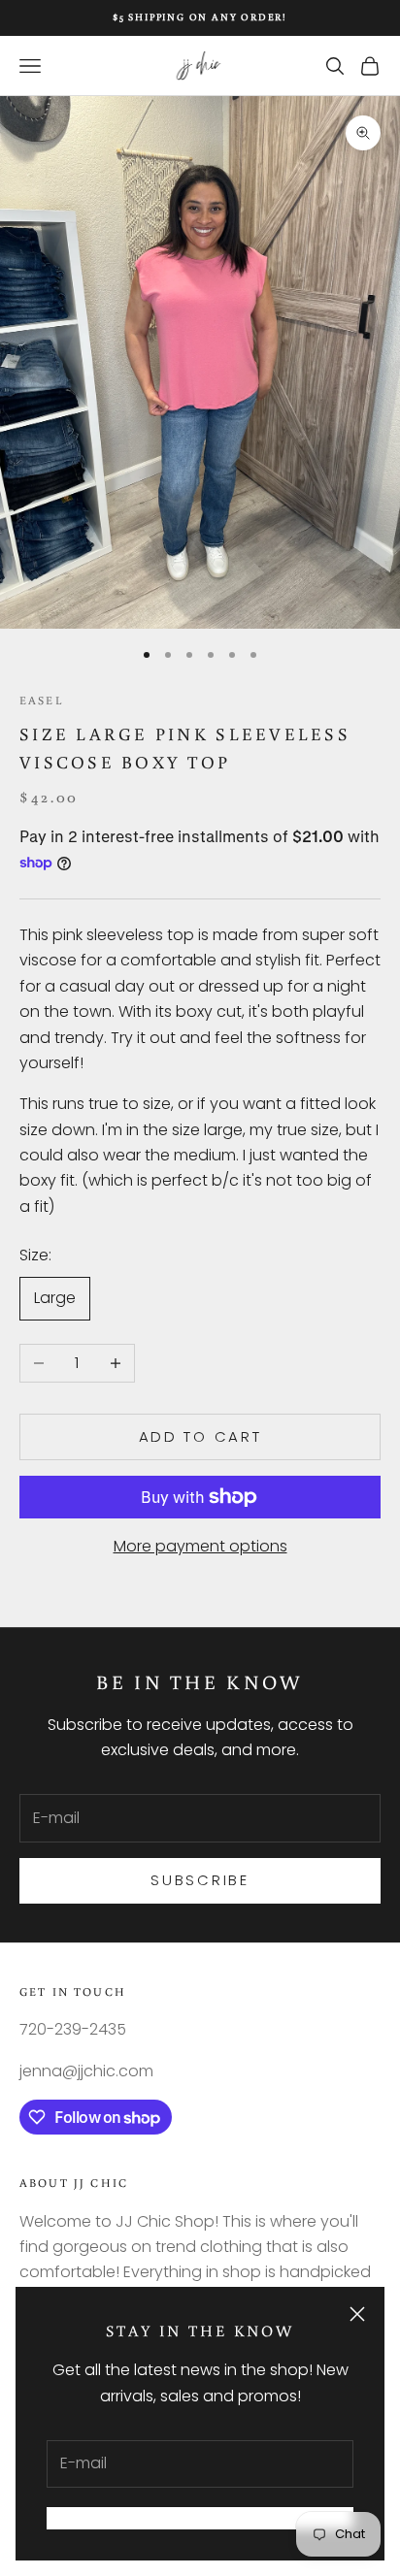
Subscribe (200, 1880)
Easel (41, 700)
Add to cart (200, 1436)
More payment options (200, 1546)
